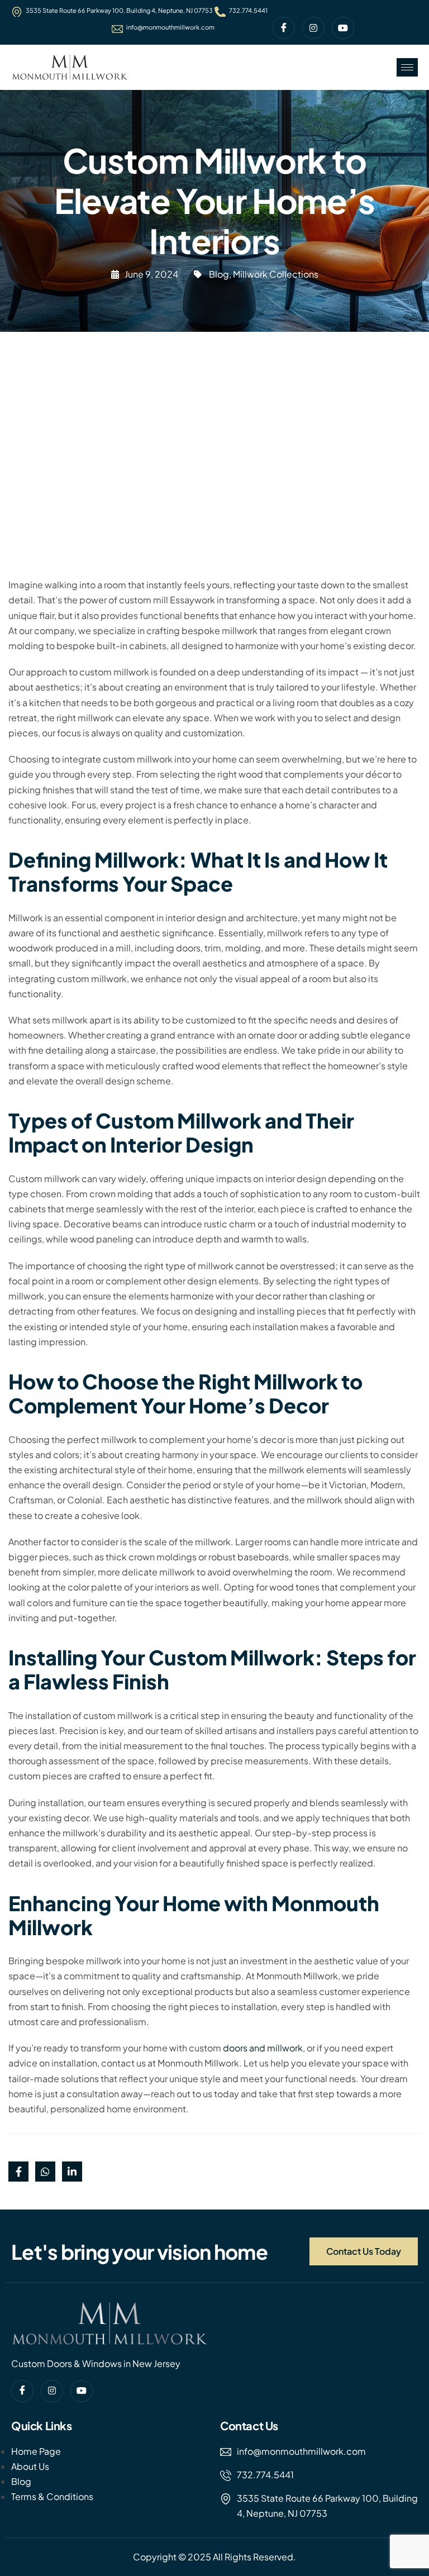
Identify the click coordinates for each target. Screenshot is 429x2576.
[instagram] (313, 28)
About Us (30, 2466)
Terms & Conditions (52, 2496)
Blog (219, 274)
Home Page (36, 2451)
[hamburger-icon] (407, 67)
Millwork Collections (276, 274)
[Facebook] (284, 28)
